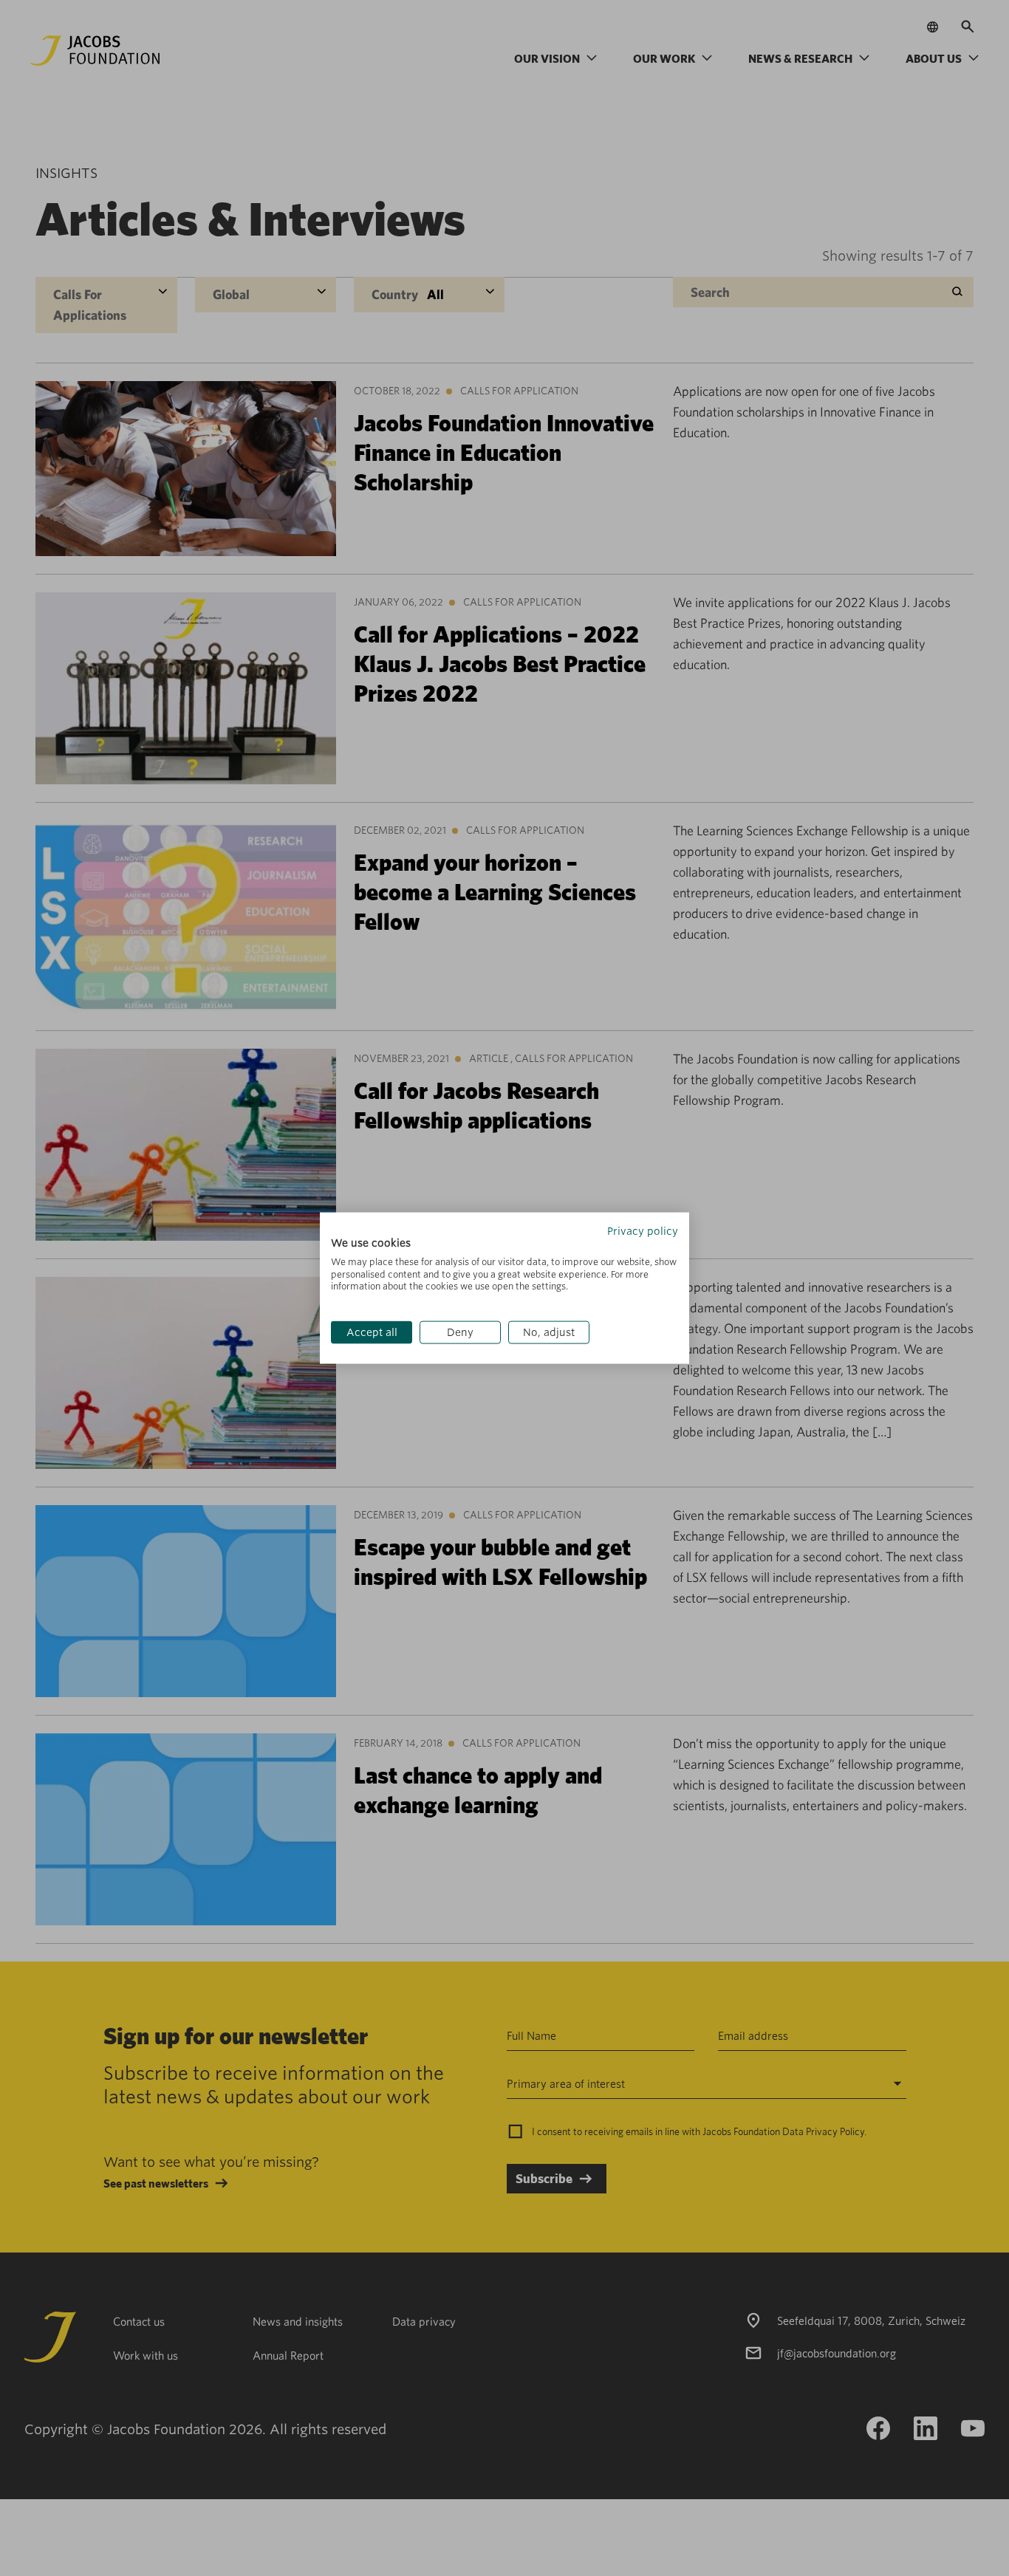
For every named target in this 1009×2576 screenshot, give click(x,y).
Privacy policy (643, 1231)
